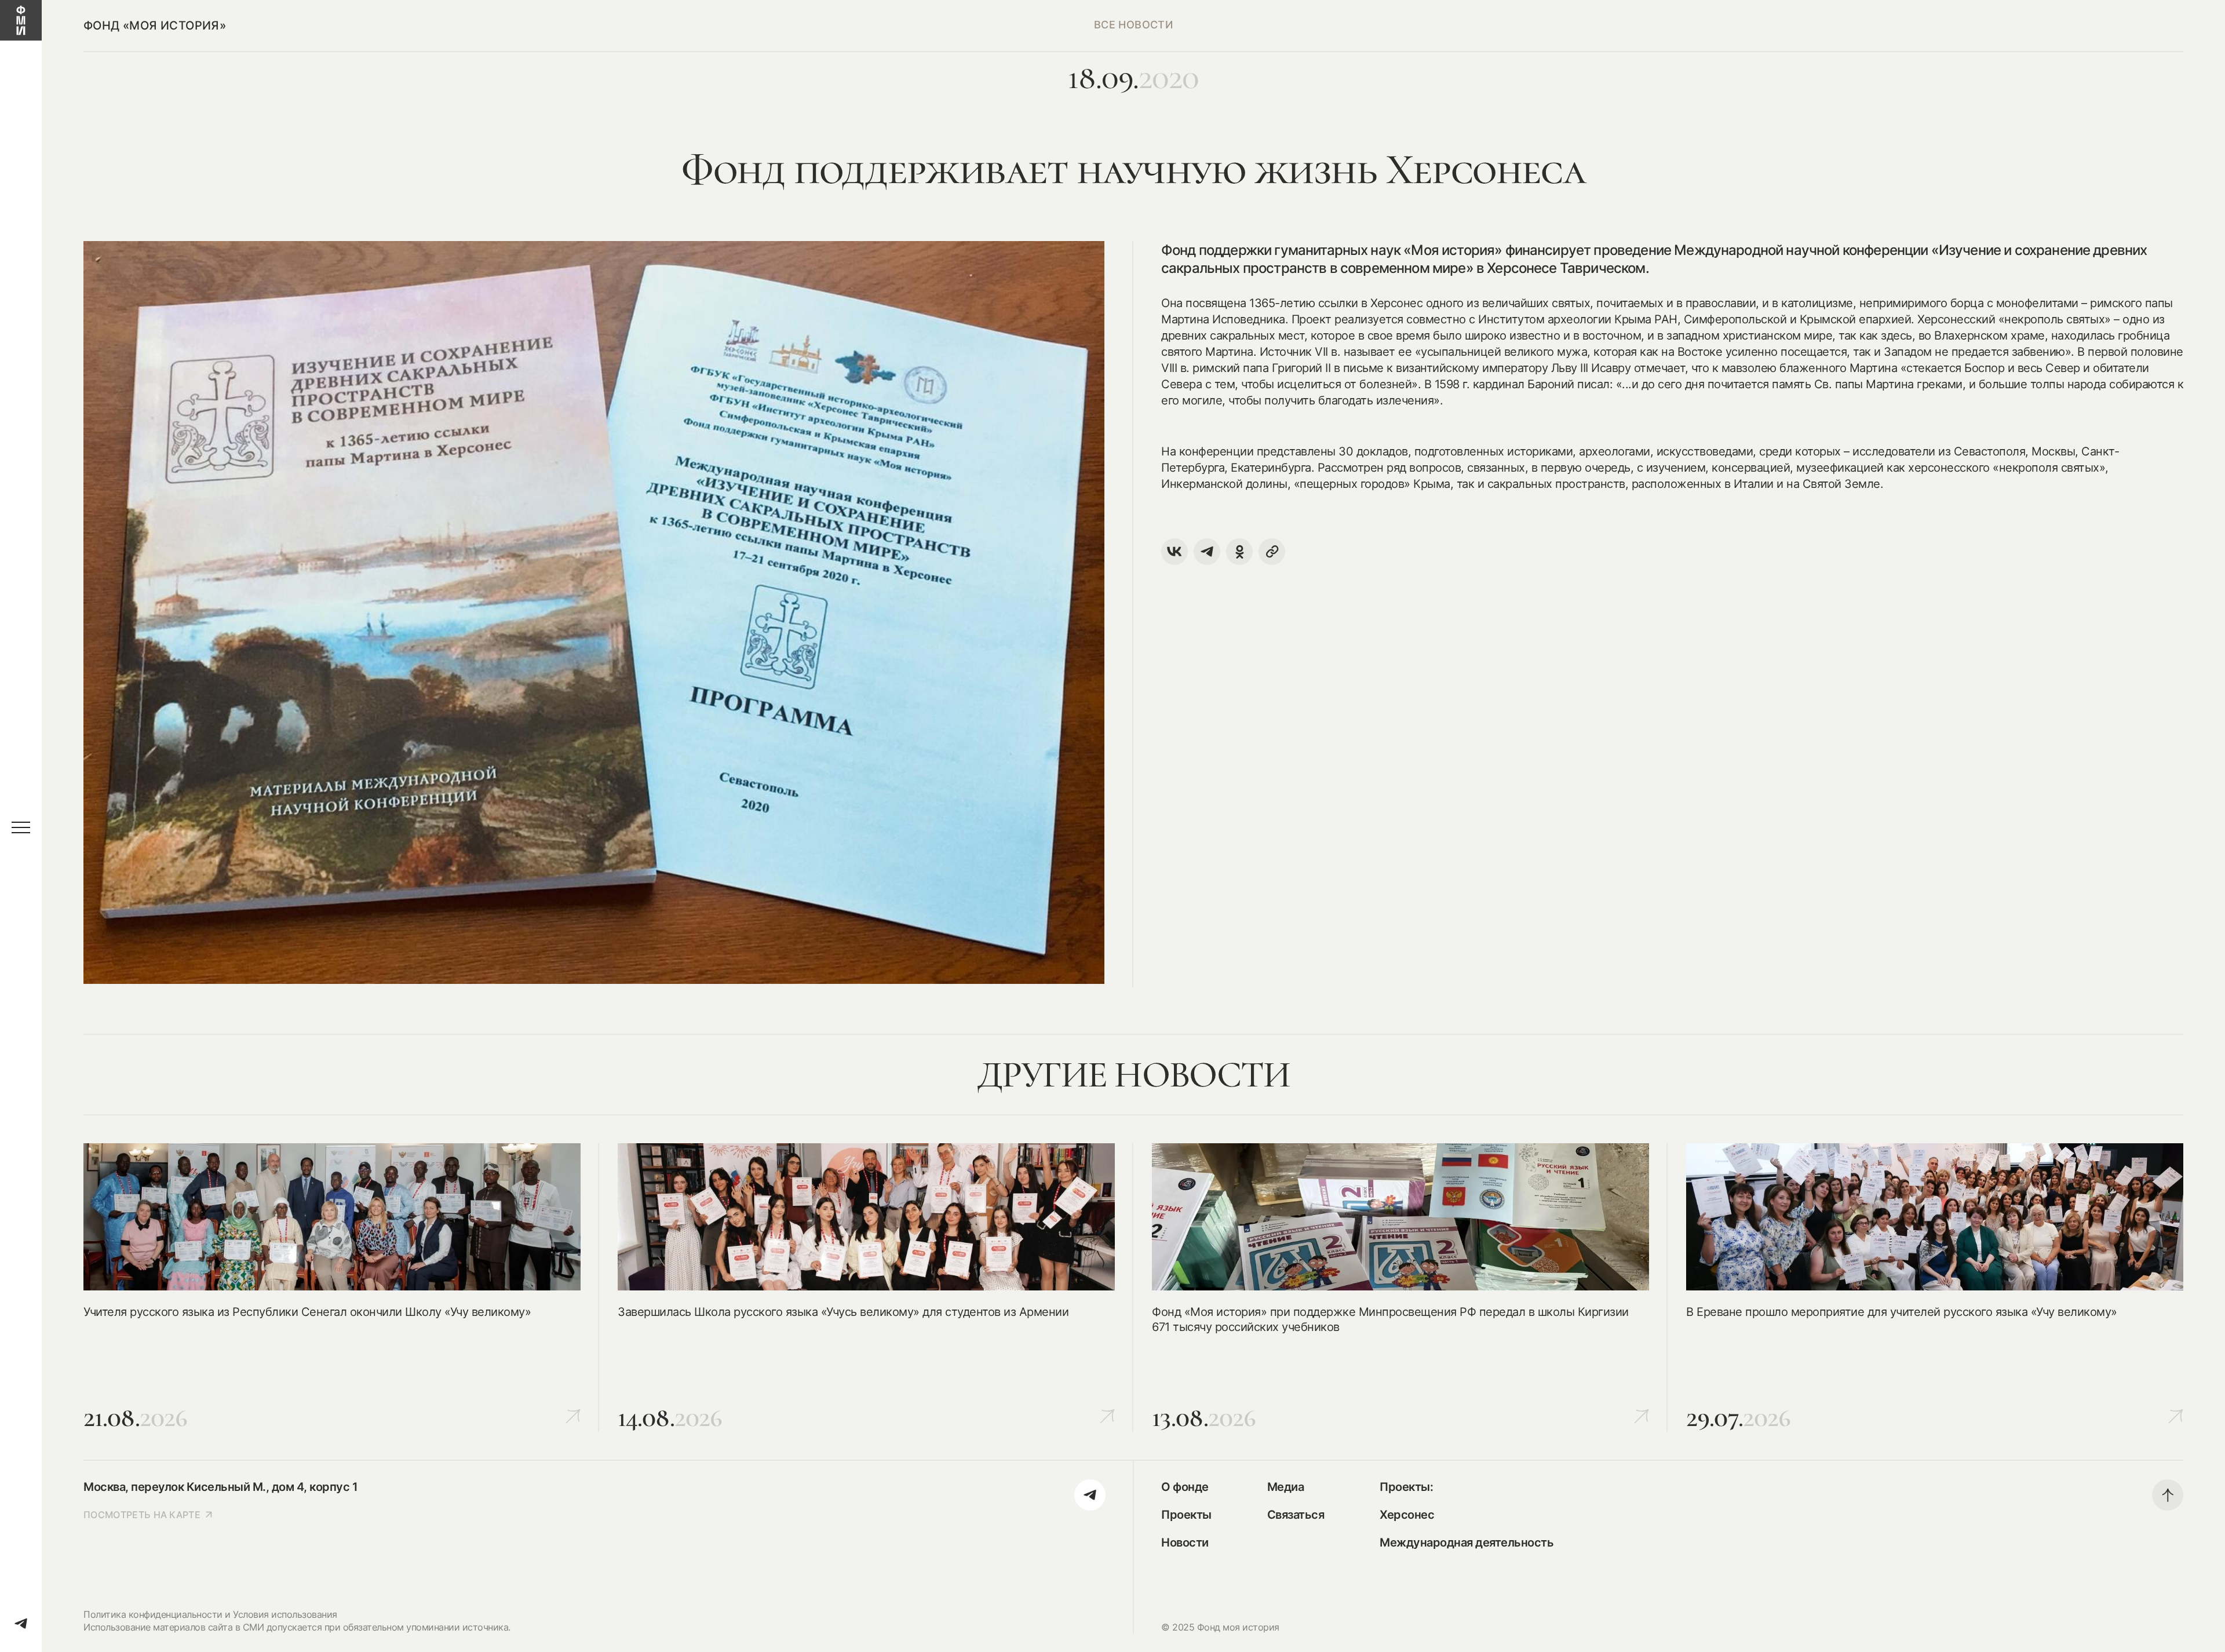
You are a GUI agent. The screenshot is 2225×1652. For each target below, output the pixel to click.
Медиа (1286, 1487)
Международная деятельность (1467, 1542)
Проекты (1186, 1515)
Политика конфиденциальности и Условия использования (210, 1614)
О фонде (1185, 1487)
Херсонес (1407, 1515)
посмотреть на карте (142, 1515)
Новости (1185, 1542)
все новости (1133, 25)
